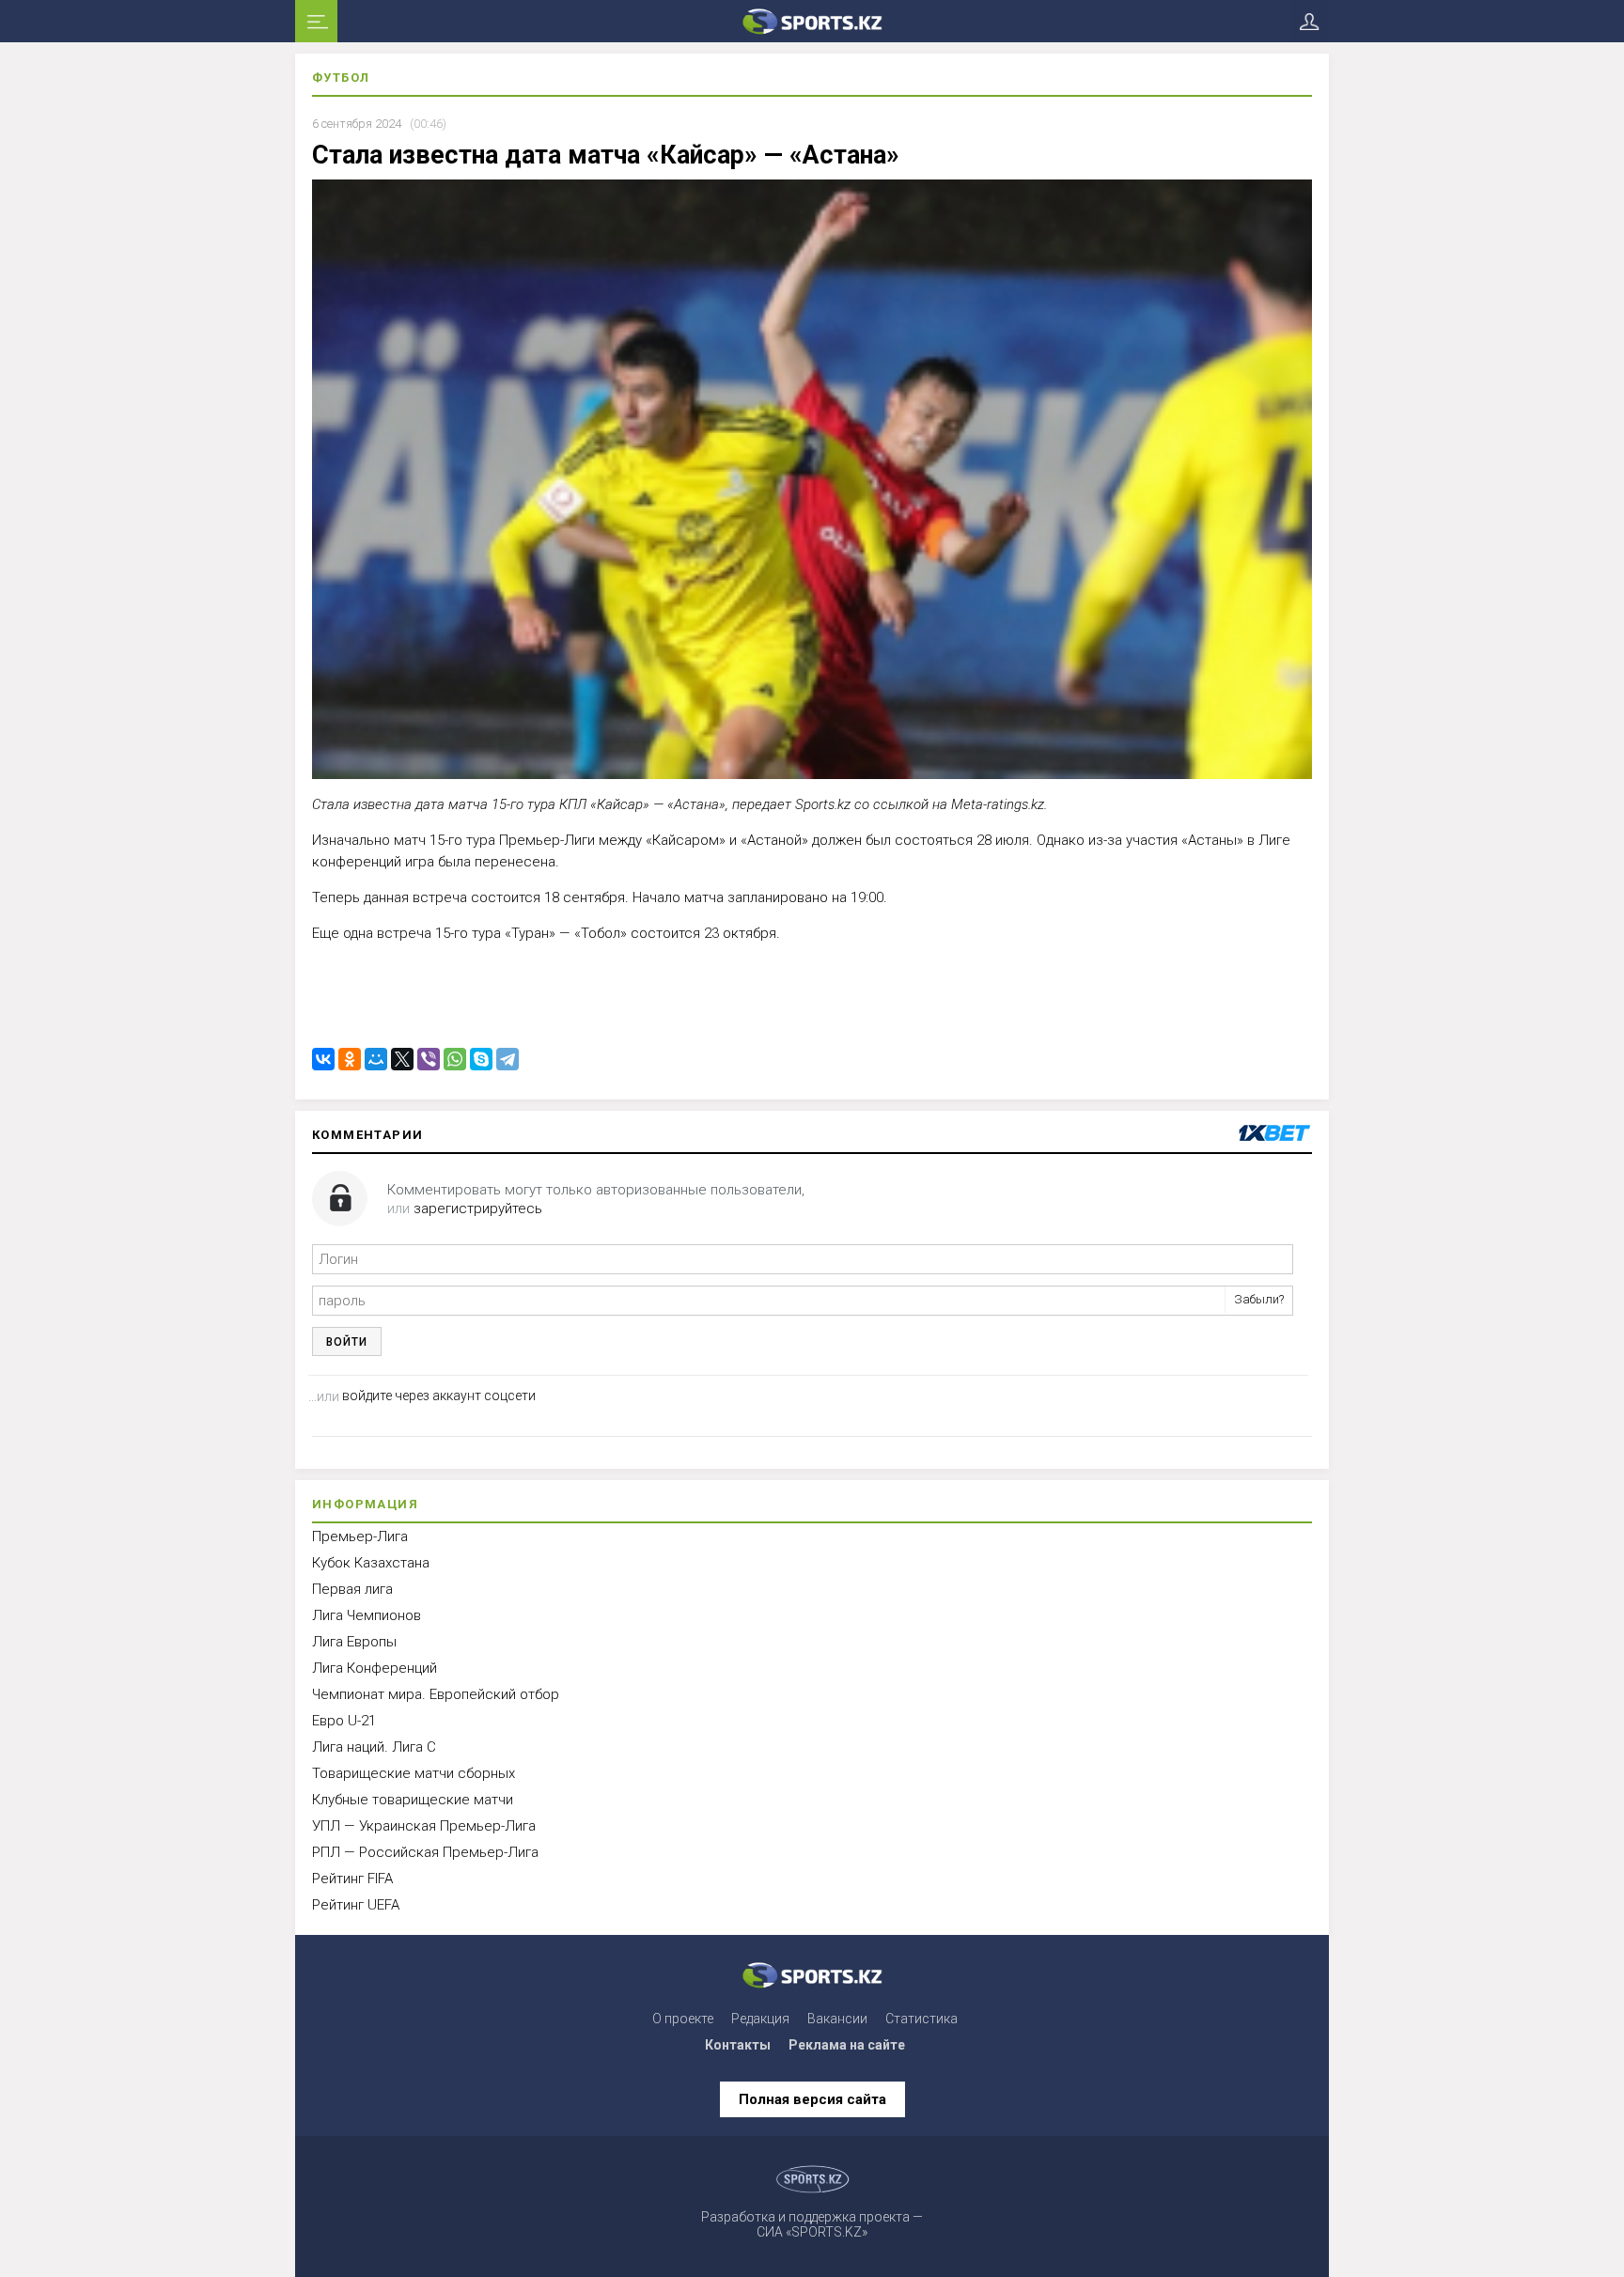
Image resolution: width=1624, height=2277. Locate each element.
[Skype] (481, 1059)
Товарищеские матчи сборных (414, 1773)
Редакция (760, 2019)
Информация (365, 1504)
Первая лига (352, 1589)
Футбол (341, 78)
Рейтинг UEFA (356, 1905)
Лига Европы (354, 1642)
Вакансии (837, 2019)
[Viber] (429, 1059)
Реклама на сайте (847, 2045)
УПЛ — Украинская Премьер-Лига (424, 1826)
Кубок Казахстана (371, 1563)
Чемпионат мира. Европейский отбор (436, 1694)
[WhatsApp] (455, 1059)
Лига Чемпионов (367, 1615)
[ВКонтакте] (323, 1059)
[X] (402, 1059)
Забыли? (1259, 1299)
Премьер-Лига (360, 1536)
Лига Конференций (375, 1668)
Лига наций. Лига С (374, 1747)
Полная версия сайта (812, 2099)
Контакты (738, 2045)
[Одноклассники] (350, 1059)
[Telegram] (507, 1059)
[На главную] (812, 21)
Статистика (921, 2019)
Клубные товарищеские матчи (413, 1800)
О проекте (683, 2019)
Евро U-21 (344, 1721)
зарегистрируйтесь (478, 1209)
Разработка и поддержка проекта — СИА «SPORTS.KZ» (812, 2224)
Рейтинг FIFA (352, 1879)
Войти (347, 1342)
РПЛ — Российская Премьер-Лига (425, 1852)
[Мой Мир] (376, 1059)
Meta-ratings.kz (998, 804)
